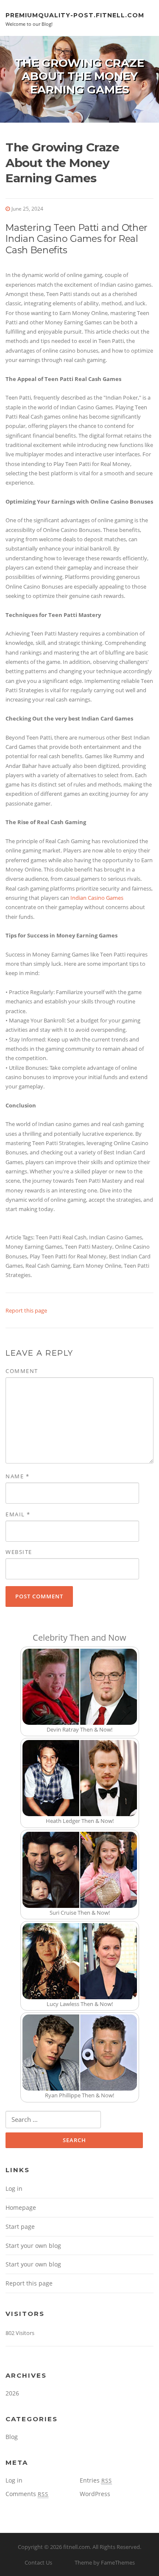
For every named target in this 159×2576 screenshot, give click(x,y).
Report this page (26, 1310)
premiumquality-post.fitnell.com (75, 15)
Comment (22, 1371)
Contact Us (38, 2562)
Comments (27, 2494)
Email (18, 1514)
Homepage (21, 2207)
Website (19, 1552)
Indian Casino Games (97, 898)
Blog (12, 2437)
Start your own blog (33, 2246)
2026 (12, 2393)
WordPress (95, 2494)
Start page (20, 2227)
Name (17, 1476)
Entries (96, 2480)
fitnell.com (77, 2547)
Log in (14, 2188)
